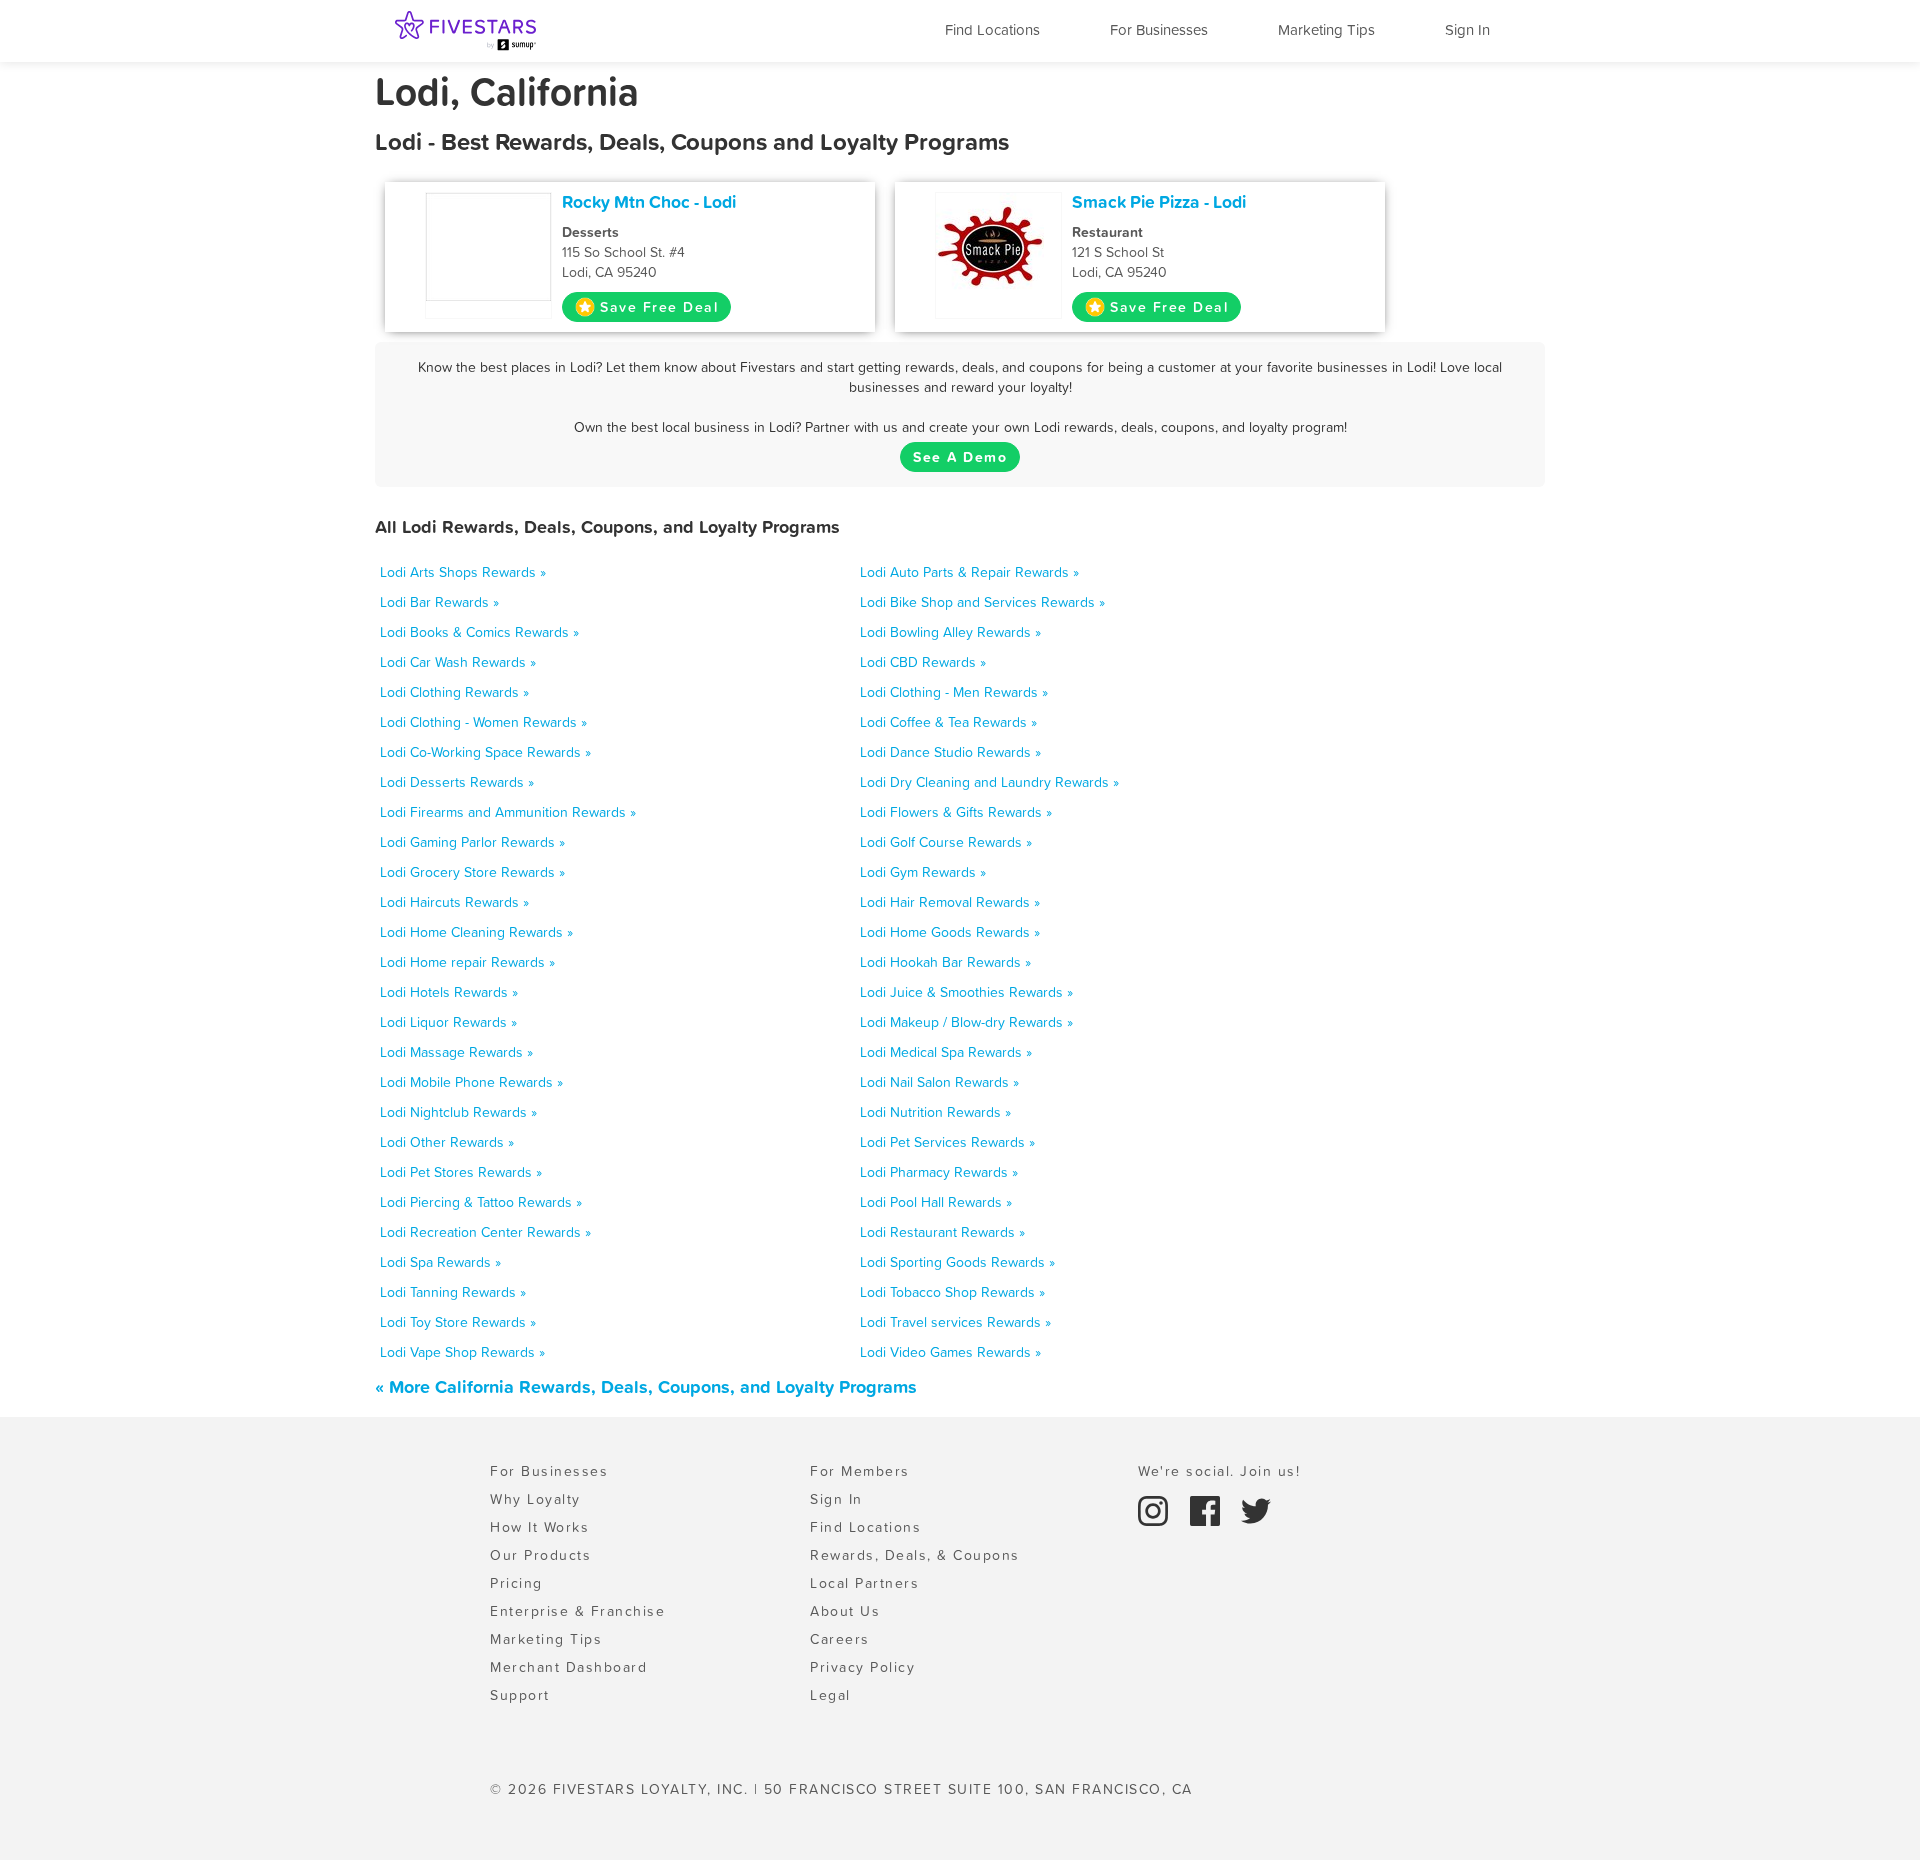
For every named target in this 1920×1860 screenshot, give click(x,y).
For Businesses (1159, 29)
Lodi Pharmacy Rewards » (939, 1172)
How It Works (539, 1527)
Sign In (1467, 29)
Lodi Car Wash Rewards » (458, 662)
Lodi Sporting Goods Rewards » (957, 1262)
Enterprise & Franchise (577, 1611)
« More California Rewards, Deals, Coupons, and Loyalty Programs (646, 1386)
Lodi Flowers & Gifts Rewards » (956, 812)
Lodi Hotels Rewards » (449, 992)
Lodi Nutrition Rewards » (935, 1112)
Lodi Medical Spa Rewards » (946, 1052)
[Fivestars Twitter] (1256, 1509)
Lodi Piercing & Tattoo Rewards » (481, 1202)
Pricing (516, 1583)
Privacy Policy (862, 1667)
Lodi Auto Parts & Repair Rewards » (969, 572)
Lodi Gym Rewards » (923, 872)
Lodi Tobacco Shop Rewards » (952, 1292)
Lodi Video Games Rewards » (950, 1352)
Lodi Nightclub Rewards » (458, 1112)
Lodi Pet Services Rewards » (947, 1142)
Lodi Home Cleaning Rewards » (476, 932)
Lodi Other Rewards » (447, 1142)
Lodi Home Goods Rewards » (950, 932)
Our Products (540, 1555)
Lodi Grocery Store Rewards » (472, 872)
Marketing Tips (1326, 29)
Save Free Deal (659, 307)
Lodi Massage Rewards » (456, 1052)
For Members (860, 1471)
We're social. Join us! (1219, 1471)
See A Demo (960, 457)
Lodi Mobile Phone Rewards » (471, 1082)
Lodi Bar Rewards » (439, 602)
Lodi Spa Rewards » (440, 1262)
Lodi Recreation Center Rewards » (485, 1232)
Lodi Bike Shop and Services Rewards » (982, 602)
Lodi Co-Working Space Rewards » (485, 752)
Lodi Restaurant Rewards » (942, 1232)
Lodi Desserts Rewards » (457, 782)
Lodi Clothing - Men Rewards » (954, 692)
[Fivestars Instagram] (1156, 1509)
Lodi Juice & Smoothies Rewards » (966, 992)
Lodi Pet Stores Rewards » (461, 1172)
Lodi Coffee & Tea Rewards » (948, 722)
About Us (845, 1611)
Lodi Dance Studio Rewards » (950, 752)
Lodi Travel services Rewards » (955, 1322)
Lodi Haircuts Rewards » (454, 902)
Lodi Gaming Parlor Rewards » (472, 842)
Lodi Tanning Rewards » (453, 1292)
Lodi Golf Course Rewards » (946, 842)
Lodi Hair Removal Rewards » (950, 902)
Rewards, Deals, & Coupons (915, 1555)
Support (520, 1695)
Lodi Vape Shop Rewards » (462, 1352)
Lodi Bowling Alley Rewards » (950, 632)
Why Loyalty (535, 1499)
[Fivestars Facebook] (1208, 1509)
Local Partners (864, 1583)
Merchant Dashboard (568, 1667)
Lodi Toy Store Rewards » (458, 1322)
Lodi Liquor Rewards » (448, 1022)
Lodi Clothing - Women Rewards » (483, 722)
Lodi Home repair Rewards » (467, 962)
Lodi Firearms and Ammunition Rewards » (508, 812)
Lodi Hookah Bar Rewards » (945, 962)
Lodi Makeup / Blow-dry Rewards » (966, 1022)
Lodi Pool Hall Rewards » (936, 1202)
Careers (840, 1639)
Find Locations (992, 29)
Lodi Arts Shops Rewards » (463, 572)
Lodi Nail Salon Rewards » (939, 1082)
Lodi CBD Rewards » (923, 662)
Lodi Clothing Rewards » (454, 692)
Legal (830, 1695)
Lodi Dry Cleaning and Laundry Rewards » (989, 782)
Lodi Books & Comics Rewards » (479, 632)
